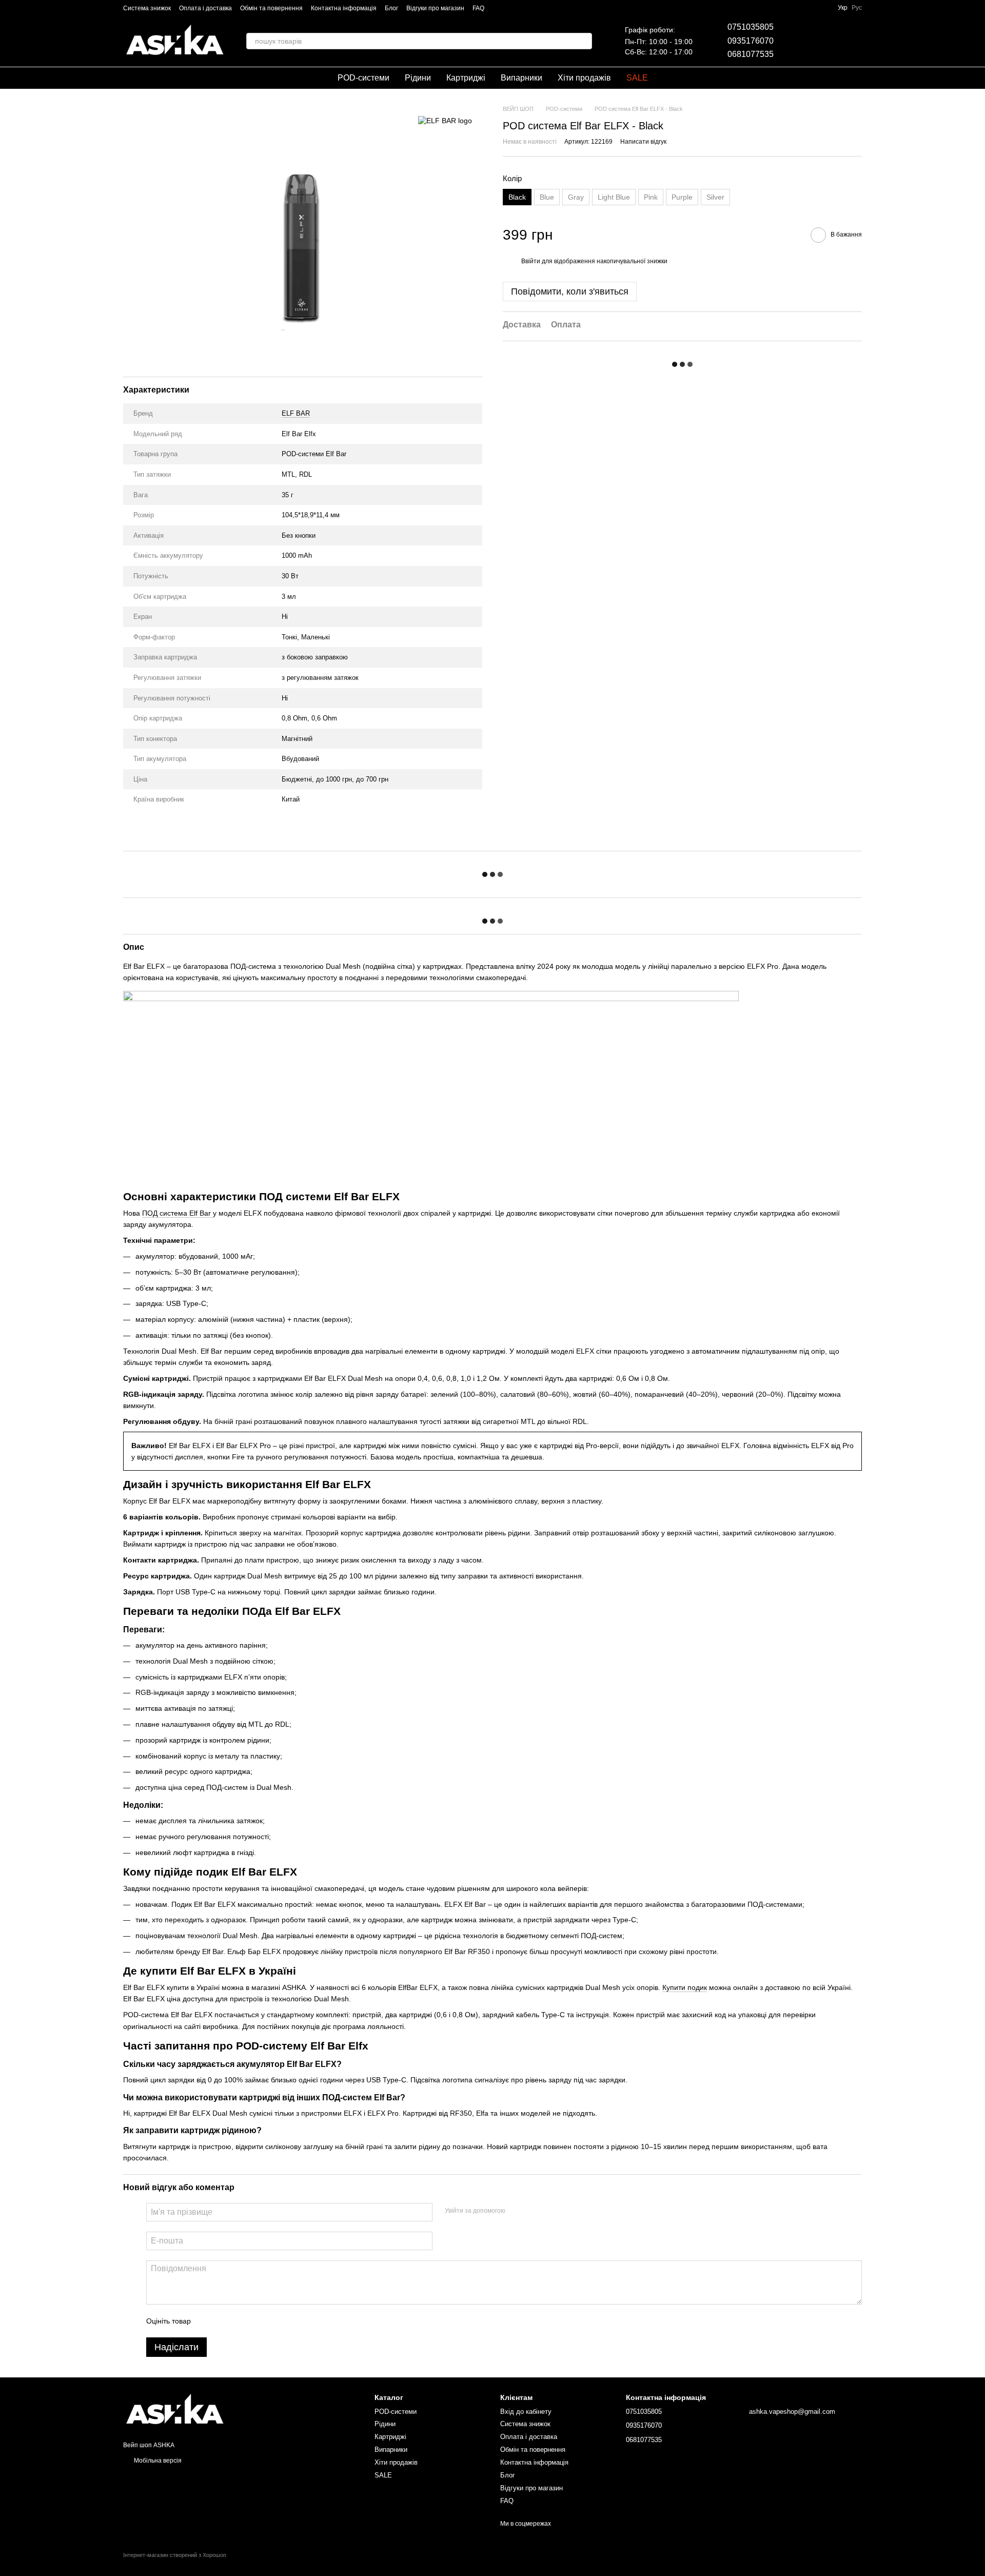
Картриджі (466, 78)
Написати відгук (643, 142)
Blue (547, 197)
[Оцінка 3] (241, 2321)
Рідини (418, 78)
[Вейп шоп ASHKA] (174, 2410)
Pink (651, 197)
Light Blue (614, 197)
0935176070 (751, 41)
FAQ (478, 8)
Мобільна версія (157, 2461)
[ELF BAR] (445, 120)
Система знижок (147, 8)
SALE (637, 78)
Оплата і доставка (205, 8)
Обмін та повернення (271, 8)
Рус (857, 8)
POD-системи (363, 78)
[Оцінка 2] (224, 2321)
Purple (682, 197)
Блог (391, 8)
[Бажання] (800, 41)
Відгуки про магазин (435, 8)
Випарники (521, 78)
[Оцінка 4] (257, 2321)
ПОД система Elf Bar (178, 1213)
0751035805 (751, 27)
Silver (715, 197)
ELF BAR (296, 413)
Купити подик (685, 1987)
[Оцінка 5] (273, 2321)
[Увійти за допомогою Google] (533, 2211)
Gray (576, 197)
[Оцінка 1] (208, 2321)
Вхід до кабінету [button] (526, 2412)
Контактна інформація (344, 8)
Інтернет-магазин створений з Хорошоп (175, 2555)
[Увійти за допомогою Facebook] (517, 2211)
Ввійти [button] (531, 262)
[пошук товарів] (584, 41)
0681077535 (751, 54)
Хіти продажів (584, 78)
